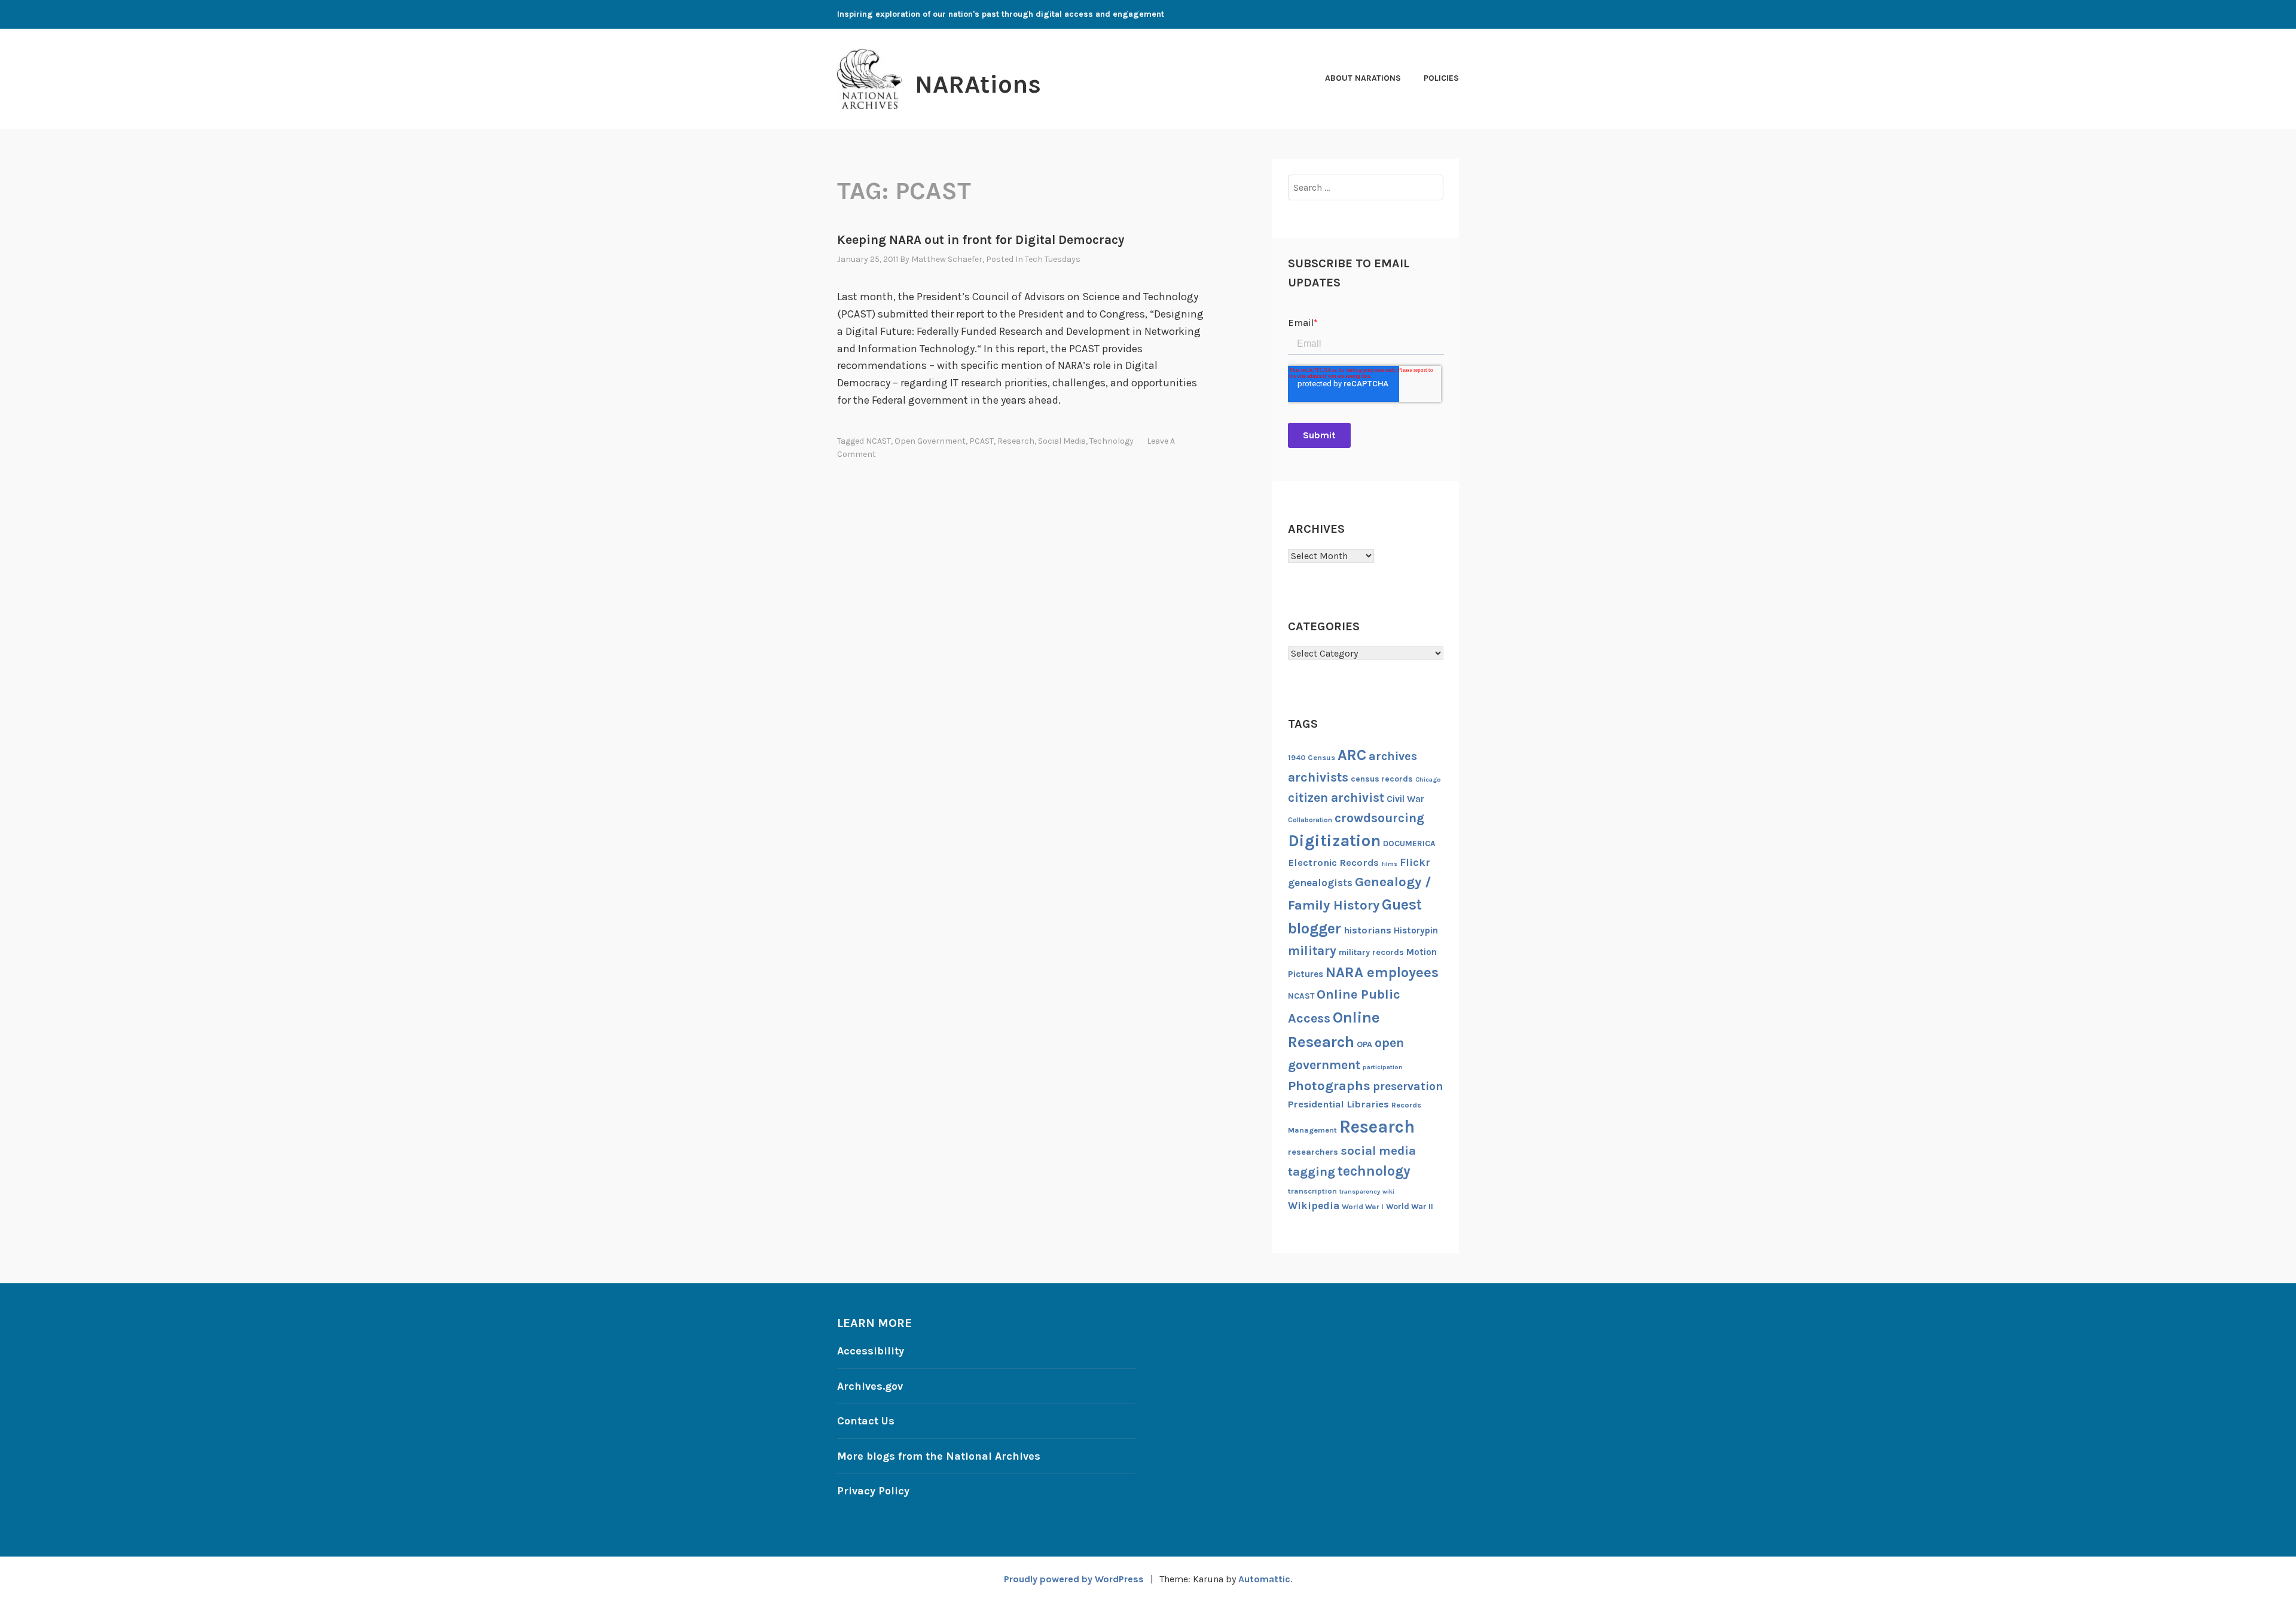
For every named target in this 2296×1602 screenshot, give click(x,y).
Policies (1441, 78)
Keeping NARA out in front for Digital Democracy (981, 240)
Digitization (1334, 841)
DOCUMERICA (1409, 843)
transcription (1312, 1191)
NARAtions (978, 84)
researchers (1313, 1152)
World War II (1410, 1206)
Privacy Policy (873, 1491)
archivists (1318, 777)
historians (1367, 930)
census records (1382, 779)
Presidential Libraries (1338, 1104)
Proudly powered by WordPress (1074, 1579)
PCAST (981, 441)
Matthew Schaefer (947, 259)
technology (1112, 441)
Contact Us (866, 1421)
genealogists (1320, 883)
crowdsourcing (1379, 818)
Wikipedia (1314, 1206)
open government (930, 441)
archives (1393, 756)
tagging (1312, 1171)
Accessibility (871, 1351)
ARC (1352, 755)
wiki (1388, 1191)
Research (1016, 441)
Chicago (1428, 779)
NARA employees (1382, 972)
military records (1371, 952)
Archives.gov (870, 1386)
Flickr (1415, 863)
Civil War (1405, 799)
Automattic (1264, 1579)
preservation (1408, 1086)
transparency (1360, 1191)
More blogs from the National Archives (939, 1456)
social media (1062, 441)
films (1389, 864)
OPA (1364, 1044)
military (1312, 950)
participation (1383, 1067)
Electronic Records (1333, 863)
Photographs (1329, 1086)
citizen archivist (1336, 798)
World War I (1363, 1206)
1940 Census (1312, 757)
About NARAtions (1363, 78)
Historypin (1416, 930)
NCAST (878, 441)
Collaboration (1310, 820)
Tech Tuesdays (1053, 259)
